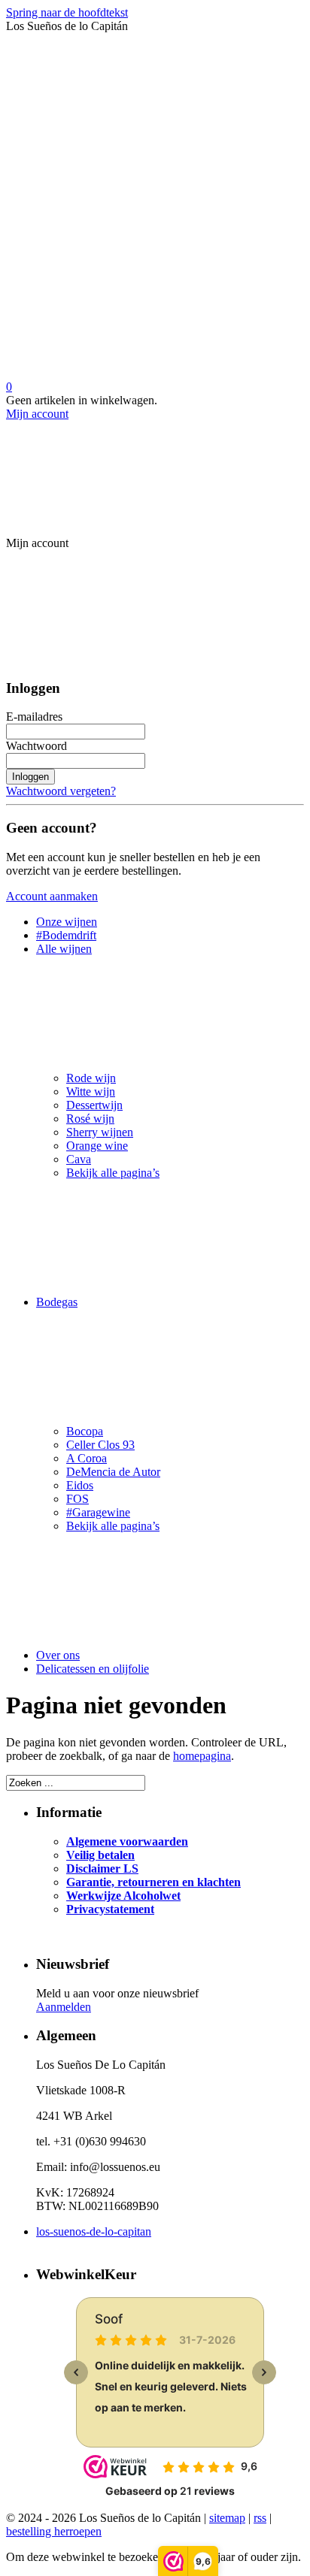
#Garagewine (98, 1512)
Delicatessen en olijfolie (93, 1669)
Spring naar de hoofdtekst (67, 12)
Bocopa (85, 1431)
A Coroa (87, 1458)
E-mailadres (34, 717)
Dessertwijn (94, 1105)
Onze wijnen (67, 922)
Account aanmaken (52, 896)
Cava (79, 1159)
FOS (77, 1499)
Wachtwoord (36, 746)
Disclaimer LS (102, 1869)
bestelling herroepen (54, 2531)
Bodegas (57, 1302)
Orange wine (97, 1146)
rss (260, 2518)
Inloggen (30, 777)
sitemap (227, 2518)
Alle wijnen (64, 949)
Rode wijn (91, 1078)
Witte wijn (91, 1091)
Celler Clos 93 (100, 1445)
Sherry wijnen (100, 1132)
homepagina (202, 1756)
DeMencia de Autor (113, 1472)
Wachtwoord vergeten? (61, 791)
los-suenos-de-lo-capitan (94, 2231)
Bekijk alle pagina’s (113, 1173)
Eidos (80, 1485)
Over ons (58, 1655)
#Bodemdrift (66, 935)
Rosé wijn (90, 1119)
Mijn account (37, 414)
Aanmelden (64, 2007)
